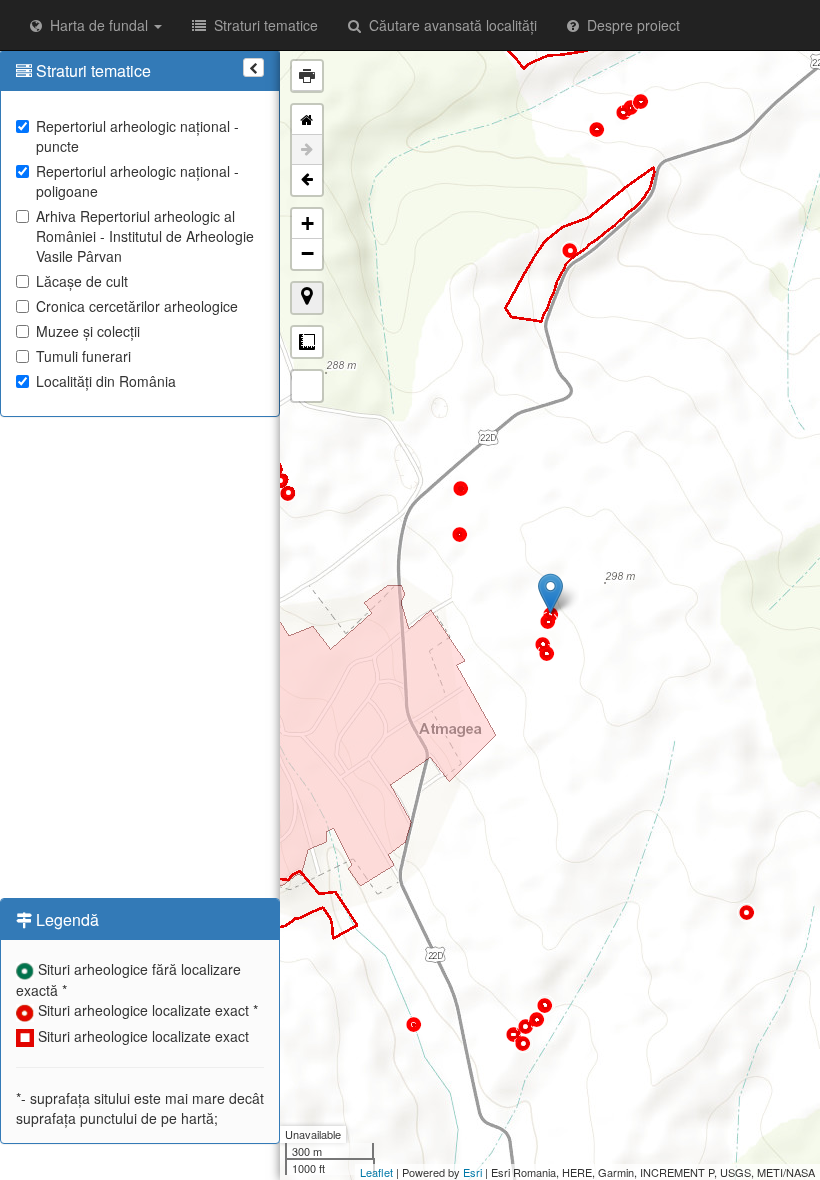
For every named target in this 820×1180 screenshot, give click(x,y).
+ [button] (307, 223)
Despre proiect (629, 25)
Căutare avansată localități (449, 25)
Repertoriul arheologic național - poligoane (137, 181)
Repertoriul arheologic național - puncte (137, 136)
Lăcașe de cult (82, 281)
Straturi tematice (262, 25)
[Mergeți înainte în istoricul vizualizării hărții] (307, 150)
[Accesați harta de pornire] (307, 120)
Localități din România (106, 381)
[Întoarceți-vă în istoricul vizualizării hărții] (307, 180)
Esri (472, 1172)
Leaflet (376, 1172)
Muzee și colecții (88, 331)
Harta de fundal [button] (97, 25)
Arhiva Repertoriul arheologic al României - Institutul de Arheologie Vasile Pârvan (145, 236)
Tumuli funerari (83, 356)
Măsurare (307, 342)
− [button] (307, 253)
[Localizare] (307, 298)
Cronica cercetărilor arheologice (137, 306)
